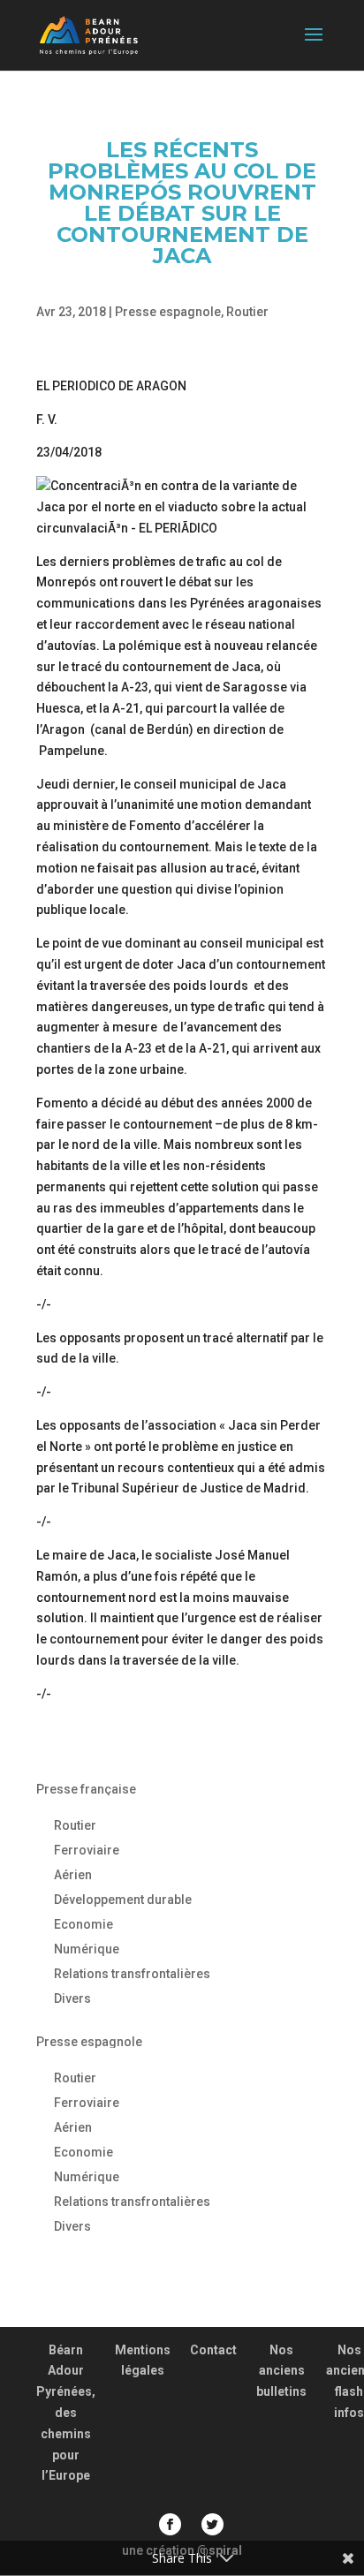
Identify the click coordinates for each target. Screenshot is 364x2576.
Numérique (87, 1949)
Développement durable (123, 1900)
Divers (72, 1998)
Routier (247, 312)
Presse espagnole (168, 312)
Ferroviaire (87, 1850)
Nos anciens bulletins (281, 2371)
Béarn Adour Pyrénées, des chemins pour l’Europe (66, 2413)
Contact (213, 2350)
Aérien (73, 1875)
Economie (83, 1924)
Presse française (86, 1789)
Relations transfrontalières (132, 1974)
